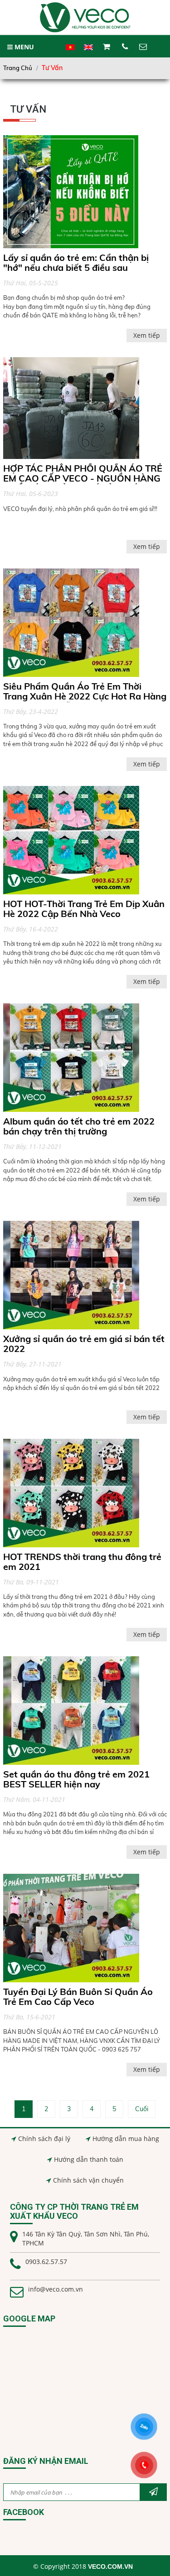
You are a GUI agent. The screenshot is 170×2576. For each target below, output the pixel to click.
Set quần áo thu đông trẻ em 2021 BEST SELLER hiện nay (76, 1779)
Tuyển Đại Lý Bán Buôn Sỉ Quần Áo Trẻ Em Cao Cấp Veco (78, 1997)
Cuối (142, 2109)
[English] (88, 52)
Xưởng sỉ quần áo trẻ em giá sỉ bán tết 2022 (84, 1344)
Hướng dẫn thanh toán (89, 2159)
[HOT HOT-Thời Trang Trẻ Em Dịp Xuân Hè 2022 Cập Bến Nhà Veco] (71, 840)
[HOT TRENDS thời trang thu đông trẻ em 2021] (71, 1493)
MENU (23, 47)
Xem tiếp (147, 336)
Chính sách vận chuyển (88, 2180)
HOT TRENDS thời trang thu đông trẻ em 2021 (82, 1562)
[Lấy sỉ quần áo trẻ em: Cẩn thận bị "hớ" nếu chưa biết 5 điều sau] (71, 192)
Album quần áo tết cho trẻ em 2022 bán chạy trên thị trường (79, 1126)
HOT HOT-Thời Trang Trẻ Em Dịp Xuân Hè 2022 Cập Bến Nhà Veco (84, 909)
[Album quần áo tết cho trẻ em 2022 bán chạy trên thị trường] (71, 1058)
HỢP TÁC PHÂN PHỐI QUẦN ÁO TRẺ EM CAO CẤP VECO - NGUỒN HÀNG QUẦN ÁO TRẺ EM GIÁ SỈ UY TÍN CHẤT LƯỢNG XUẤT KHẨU (83, 483)
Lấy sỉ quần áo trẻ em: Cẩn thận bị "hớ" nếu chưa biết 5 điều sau (76, 263)
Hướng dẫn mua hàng (126, 2139)
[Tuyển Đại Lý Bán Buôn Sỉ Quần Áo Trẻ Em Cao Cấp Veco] (71, 1928)
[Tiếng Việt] (70, 52)
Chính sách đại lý (44, 2139)
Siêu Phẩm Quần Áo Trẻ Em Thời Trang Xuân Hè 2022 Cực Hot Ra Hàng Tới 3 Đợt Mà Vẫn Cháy (85, 696)
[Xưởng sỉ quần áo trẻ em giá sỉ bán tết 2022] (71, 1275)
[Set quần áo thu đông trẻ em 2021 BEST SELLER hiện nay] (71, 1711)
